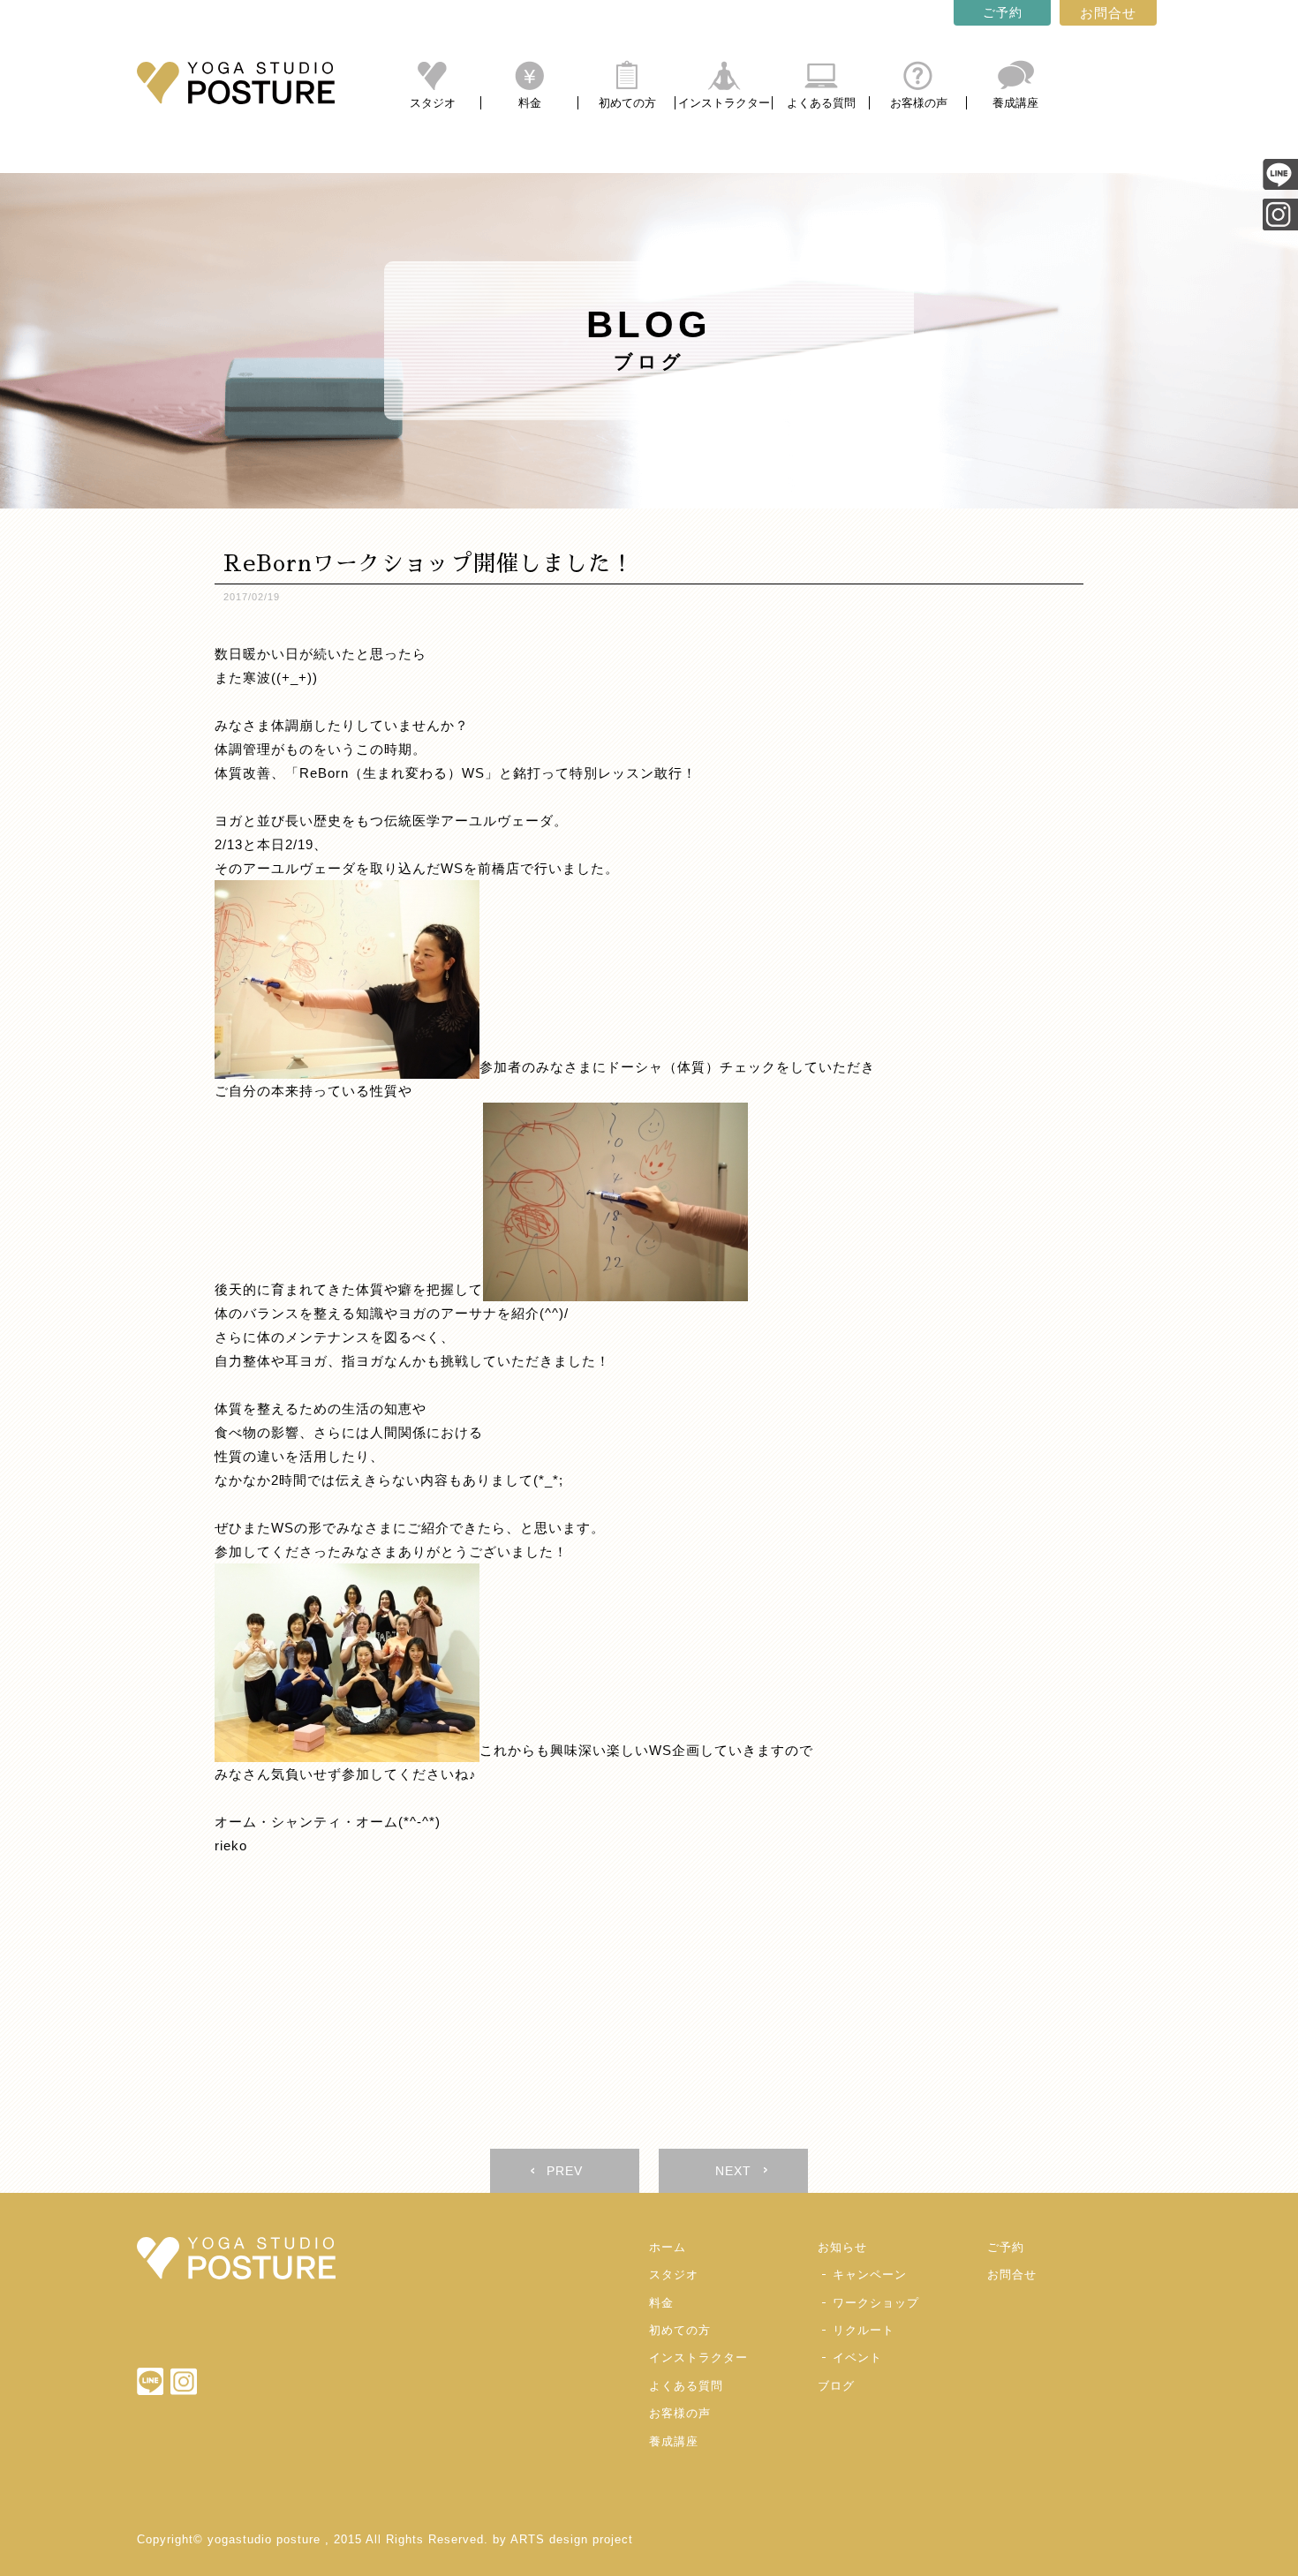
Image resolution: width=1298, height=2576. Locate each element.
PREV (565, 2171)
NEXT (733, 2171)
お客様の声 (919, 103)
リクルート (864, 2330)
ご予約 (1003, 12)
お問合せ (1108, 13)
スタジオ (433, 103)
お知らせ (842, 2247)
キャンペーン (870, 2275)
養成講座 (1015, 103)
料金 (530, 103)
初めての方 (627, 103)
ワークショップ (876, 2303)
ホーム (668, 2247)
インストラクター (724, 103)
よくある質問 (821, 103)
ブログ (836, 2386)
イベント (857, 2358)
